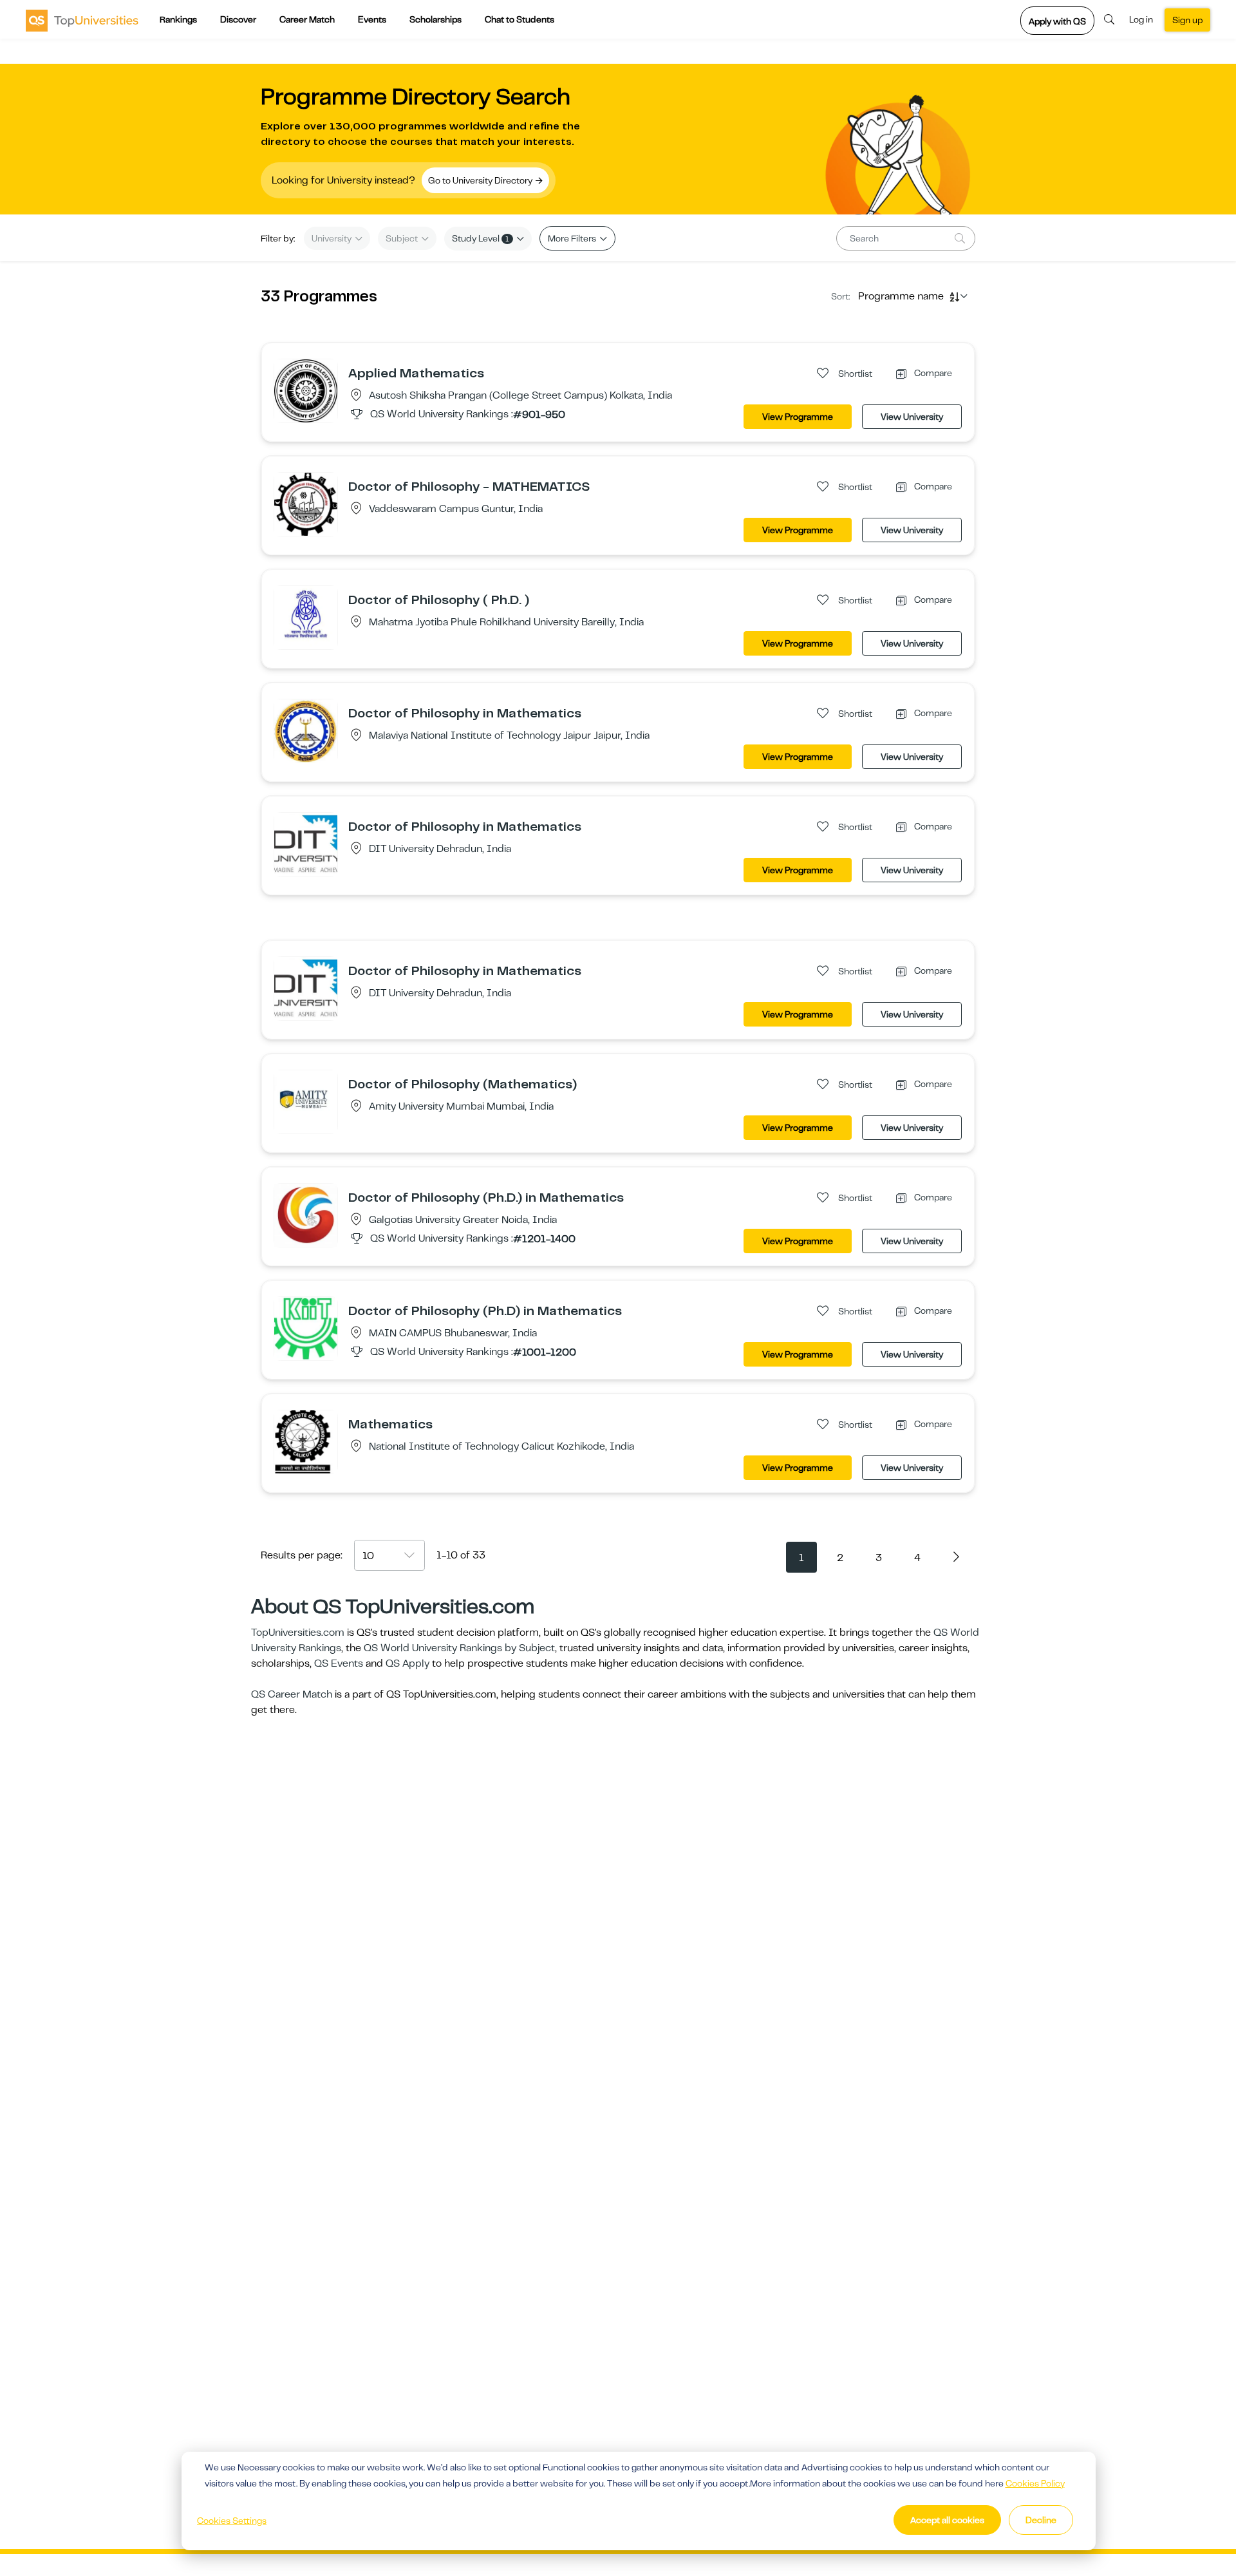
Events (372, 19)
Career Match (307, 19)
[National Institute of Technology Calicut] (306, 1441)
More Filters (573, 238)
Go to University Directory (481, 180)
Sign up (1187, 20)
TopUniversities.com (298, 1633)
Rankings (178, 19)
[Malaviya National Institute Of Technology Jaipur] (306, 731)
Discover (238, 19)
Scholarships (435, 19)
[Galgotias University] (306, 1215)
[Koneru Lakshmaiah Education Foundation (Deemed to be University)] (306, 504)
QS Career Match (292, 1694)
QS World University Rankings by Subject (459, 1648)
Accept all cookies (947, 2520)
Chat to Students (520, 19)
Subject (403, 238)
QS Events (339, 1663)
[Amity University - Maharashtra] (306, 1101)
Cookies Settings (232, 2521)
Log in (1141, 19)
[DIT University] (306, 844)
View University (912, 417)
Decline (1041, 2520)
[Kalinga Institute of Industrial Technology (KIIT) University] (306, 1328)
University (332, 238)
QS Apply (407, 1663)
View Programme (798, 417)
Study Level (481, 238)
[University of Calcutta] (306, 390)
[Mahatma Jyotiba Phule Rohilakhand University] (306, 617)
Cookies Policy (1035, 2483)
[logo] (82, 20)
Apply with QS (1057, 21)
